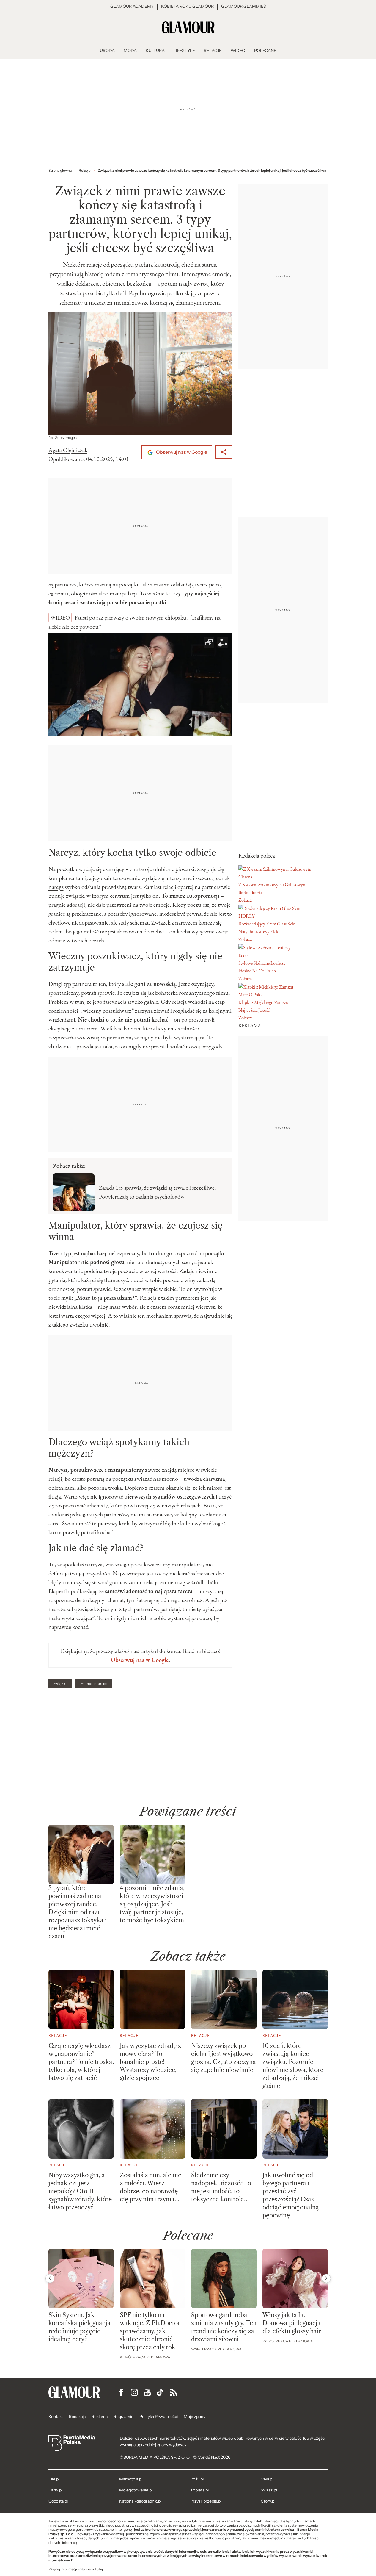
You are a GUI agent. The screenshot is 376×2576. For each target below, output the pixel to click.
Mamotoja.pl (131, 2479)
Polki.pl (197, 2479)
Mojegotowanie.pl (136, 2490)
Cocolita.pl (58, 2501)
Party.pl (55, 2490)
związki (60, 1684)
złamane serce (94, 1684)
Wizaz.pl (269, 2490)
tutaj (99, 2569)
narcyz (56, 887)
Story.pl (268, 2501)
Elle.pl (54, 2479)
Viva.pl (267, 2479)
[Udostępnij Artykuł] (224, 452)
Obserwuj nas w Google (181, 452)
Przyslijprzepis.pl (206, 2501)
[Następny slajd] (326, 2278)
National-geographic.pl (140, 2501)
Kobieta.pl (199, 2490)
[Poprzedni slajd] (50, 2278)
